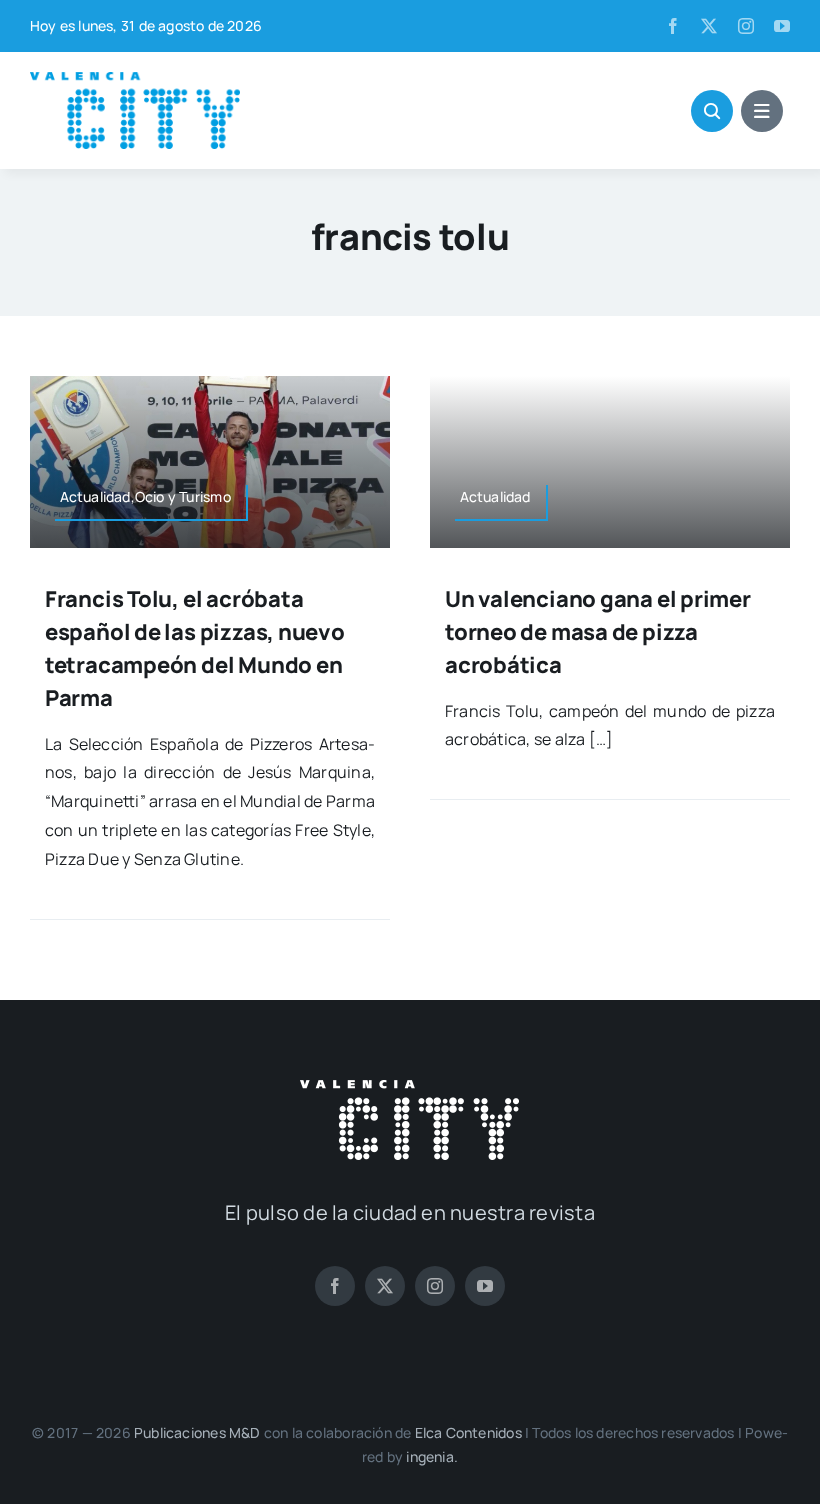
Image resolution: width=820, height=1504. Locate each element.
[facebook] (673, 26)
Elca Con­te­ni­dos (468, 1432)
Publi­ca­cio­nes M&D (197, 1432)
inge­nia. (432, 1456)
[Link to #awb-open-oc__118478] (712, 111)
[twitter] (709, 26)
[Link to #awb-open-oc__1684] (762, 111)
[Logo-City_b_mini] (409, 1088)
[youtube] (782, 26)
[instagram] (746, 26)
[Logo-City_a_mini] (135, 80)
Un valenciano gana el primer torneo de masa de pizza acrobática (598, 632)
